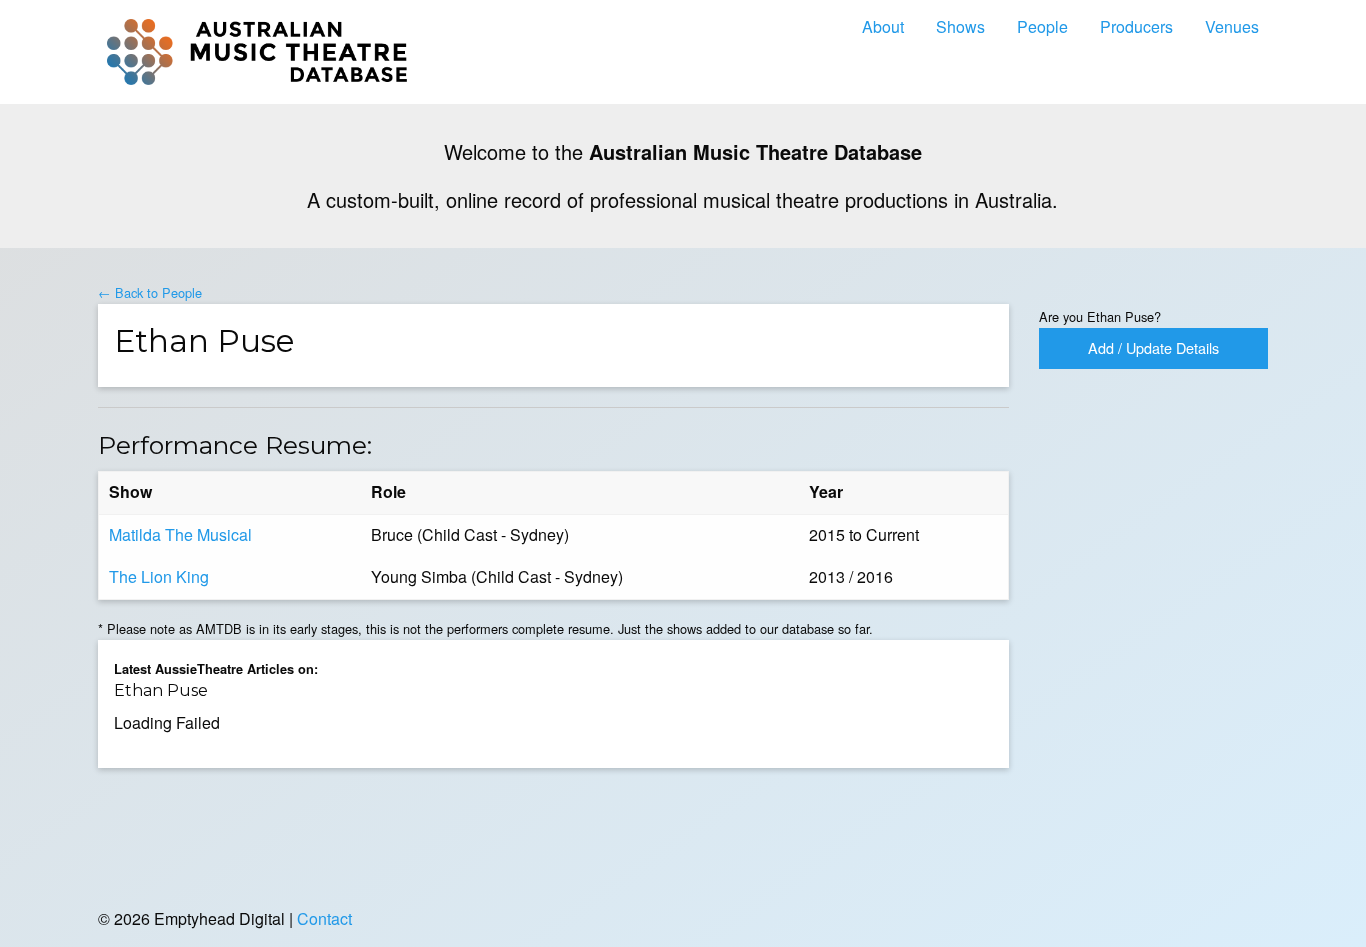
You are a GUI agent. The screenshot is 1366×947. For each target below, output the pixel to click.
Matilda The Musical (180, 534)
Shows (960, 26)
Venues (1232, 26)
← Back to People (150, 292)
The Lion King (159, 576)
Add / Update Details (1153, 347)
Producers (1136, 26)
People (1042, 26)
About (883, 26)
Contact (324, 918)
